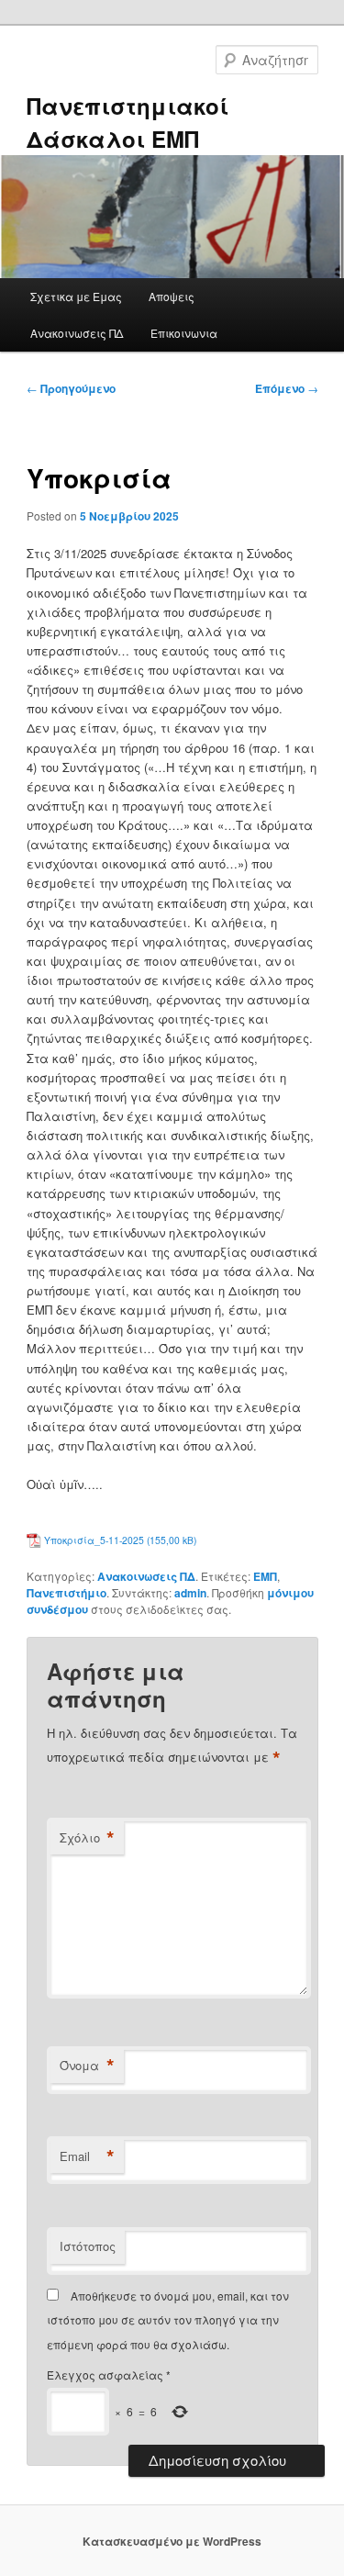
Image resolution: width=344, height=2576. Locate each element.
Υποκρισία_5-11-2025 (94, 1540)
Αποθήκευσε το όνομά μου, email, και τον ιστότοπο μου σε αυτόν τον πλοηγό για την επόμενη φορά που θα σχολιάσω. (168, 2320)
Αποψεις (172, 296)
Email (87, 2156)
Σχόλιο (87, 1838)
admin (190, 1593)
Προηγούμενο (71, 388)
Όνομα (87, 2066)
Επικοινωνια (184, 333)
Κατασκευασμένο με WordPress (172, 2541)
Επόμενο (287, 388)
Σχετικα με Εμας (76, 296)
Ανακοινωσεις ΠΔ (77, 333)
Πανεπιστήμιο (67, 1593)
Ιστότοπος (88, 2246)
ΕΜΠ (265, 1576)
